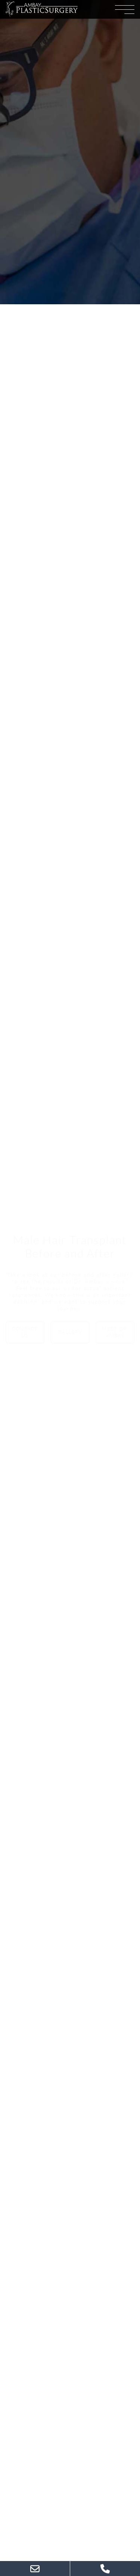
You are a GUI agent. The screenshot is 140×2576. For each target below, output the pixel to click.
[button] (42, 9)
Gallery (70, 1332)
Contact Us (25, 1332)
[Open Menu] (125, 9)
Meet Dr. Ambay (115, 1332)
